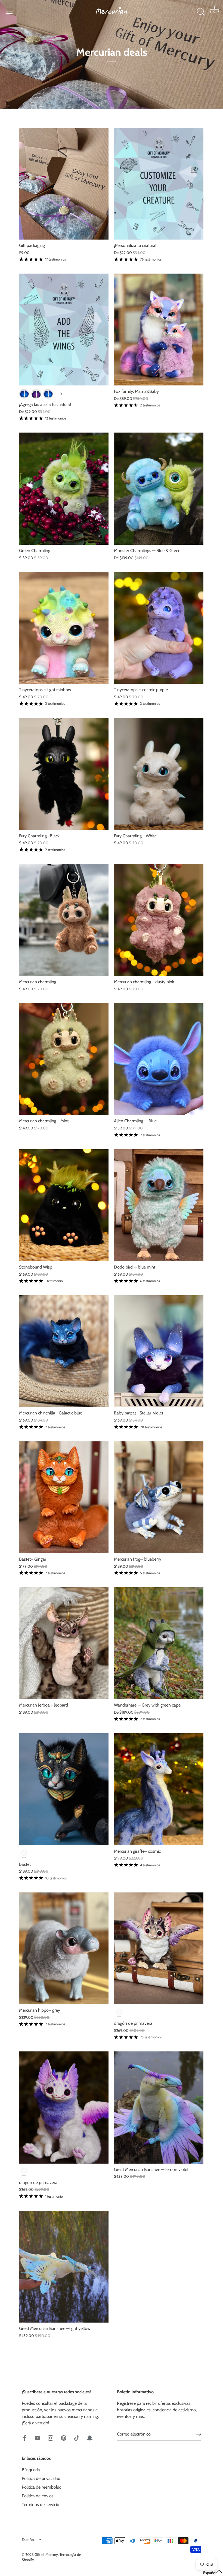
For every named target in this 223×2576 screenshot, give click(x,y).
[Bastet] (64, 1789)
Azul (24, 394)
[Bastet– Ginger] (64, 1497)
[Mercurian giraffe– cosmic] (159, 1789)
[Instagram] (51, 2438)
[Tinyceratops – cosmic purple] (159, 628)
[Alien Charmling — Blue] (159, 1059)
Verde (48, 394)
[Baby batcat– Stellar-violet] (159, 1351)
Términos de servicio (41, 2505)
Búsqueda (31, 2470)
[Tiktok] (77, 2438)
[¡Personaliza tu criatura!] (159, 184)
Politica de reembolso (42, 2487)
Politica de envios (38, 2496)
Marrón (36, 394)
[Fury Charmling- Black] (64, 774)
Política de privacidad (41, 2478)
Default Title (24, 1854)
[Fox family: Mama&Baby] (159, 330)
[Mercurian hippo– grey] (64, 1948)
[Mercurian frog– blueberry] (159, 1497)
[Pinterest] (64, 2438)
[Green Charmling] (64, 488)
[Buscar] (201, 12)
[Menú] (10, 11)
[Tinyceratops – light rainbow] (64, 628)
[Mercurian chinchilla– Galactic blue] (64, 1351)
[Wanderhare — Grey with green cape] (159, 1643)
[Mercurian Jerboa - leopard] (64, 1643)
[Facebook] (24, 2438)
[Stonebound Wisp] (64, 1205)
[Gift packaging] (64, 184)
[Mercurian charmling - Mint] (64, 1059)
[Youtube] (38, 2438)
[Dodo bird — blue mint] (159, 1205)
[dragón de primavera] (159, 1948)
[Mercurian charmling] (64, 920)
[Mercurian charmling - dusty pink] (159, 920)
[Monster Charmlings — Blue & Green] (159, 488)
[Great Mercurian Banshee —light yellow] (64, 2267)
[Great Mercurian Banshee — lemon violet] (159, 2107)
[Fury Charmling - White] (159, 774)
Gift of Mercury (46, 2554)
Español (28, 2540)
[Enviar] (199, 2434)
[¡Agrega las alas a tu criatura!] (64, 330)
